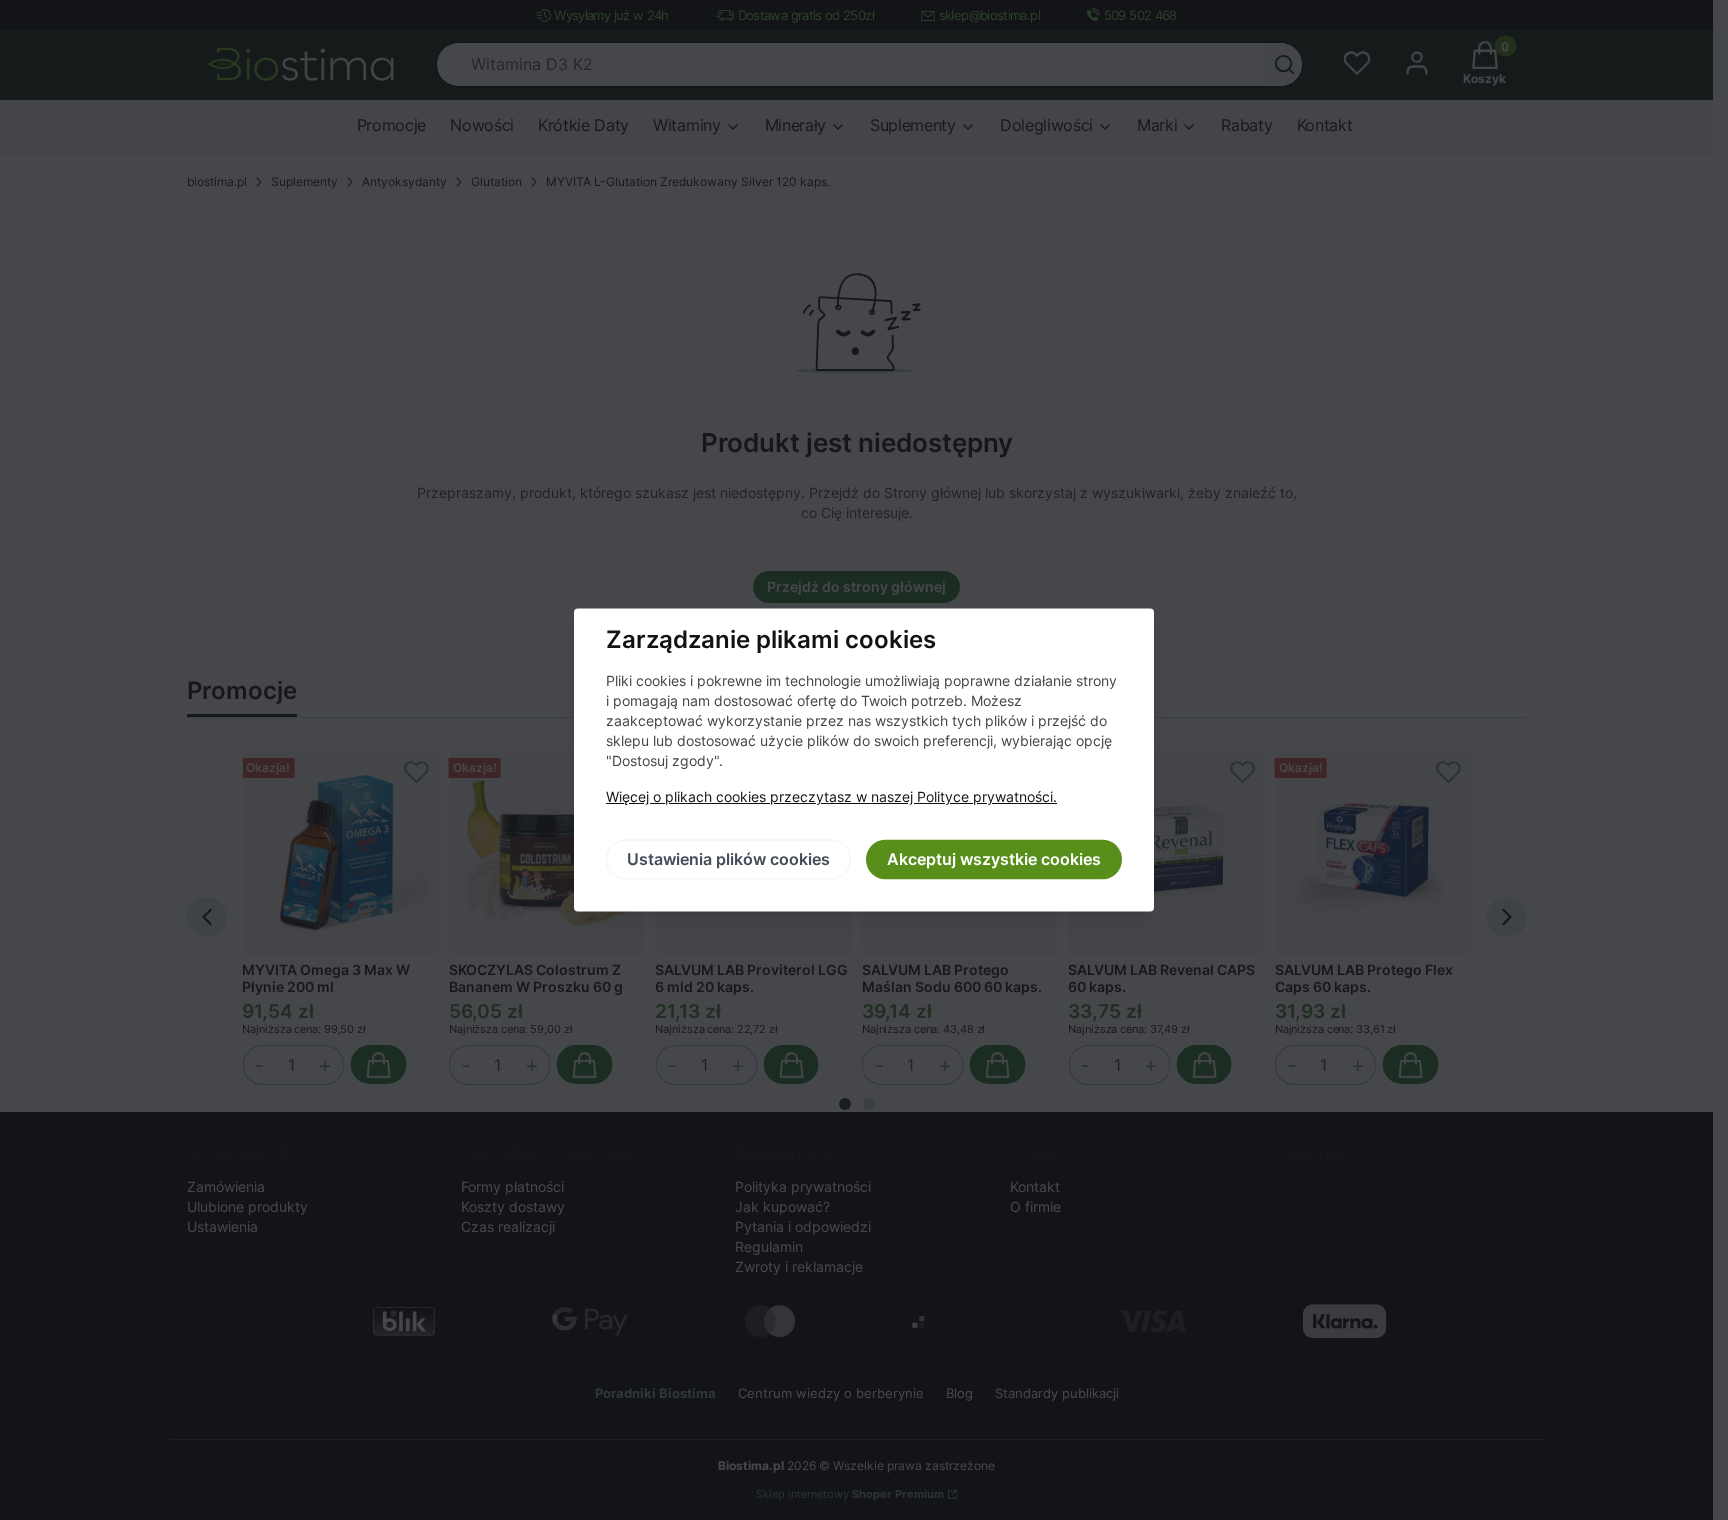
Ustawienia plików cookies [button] (728, 860)
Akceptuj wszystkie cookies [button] (994, 860)
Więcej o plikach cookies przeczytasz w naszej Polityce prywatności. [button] (831, 797)
